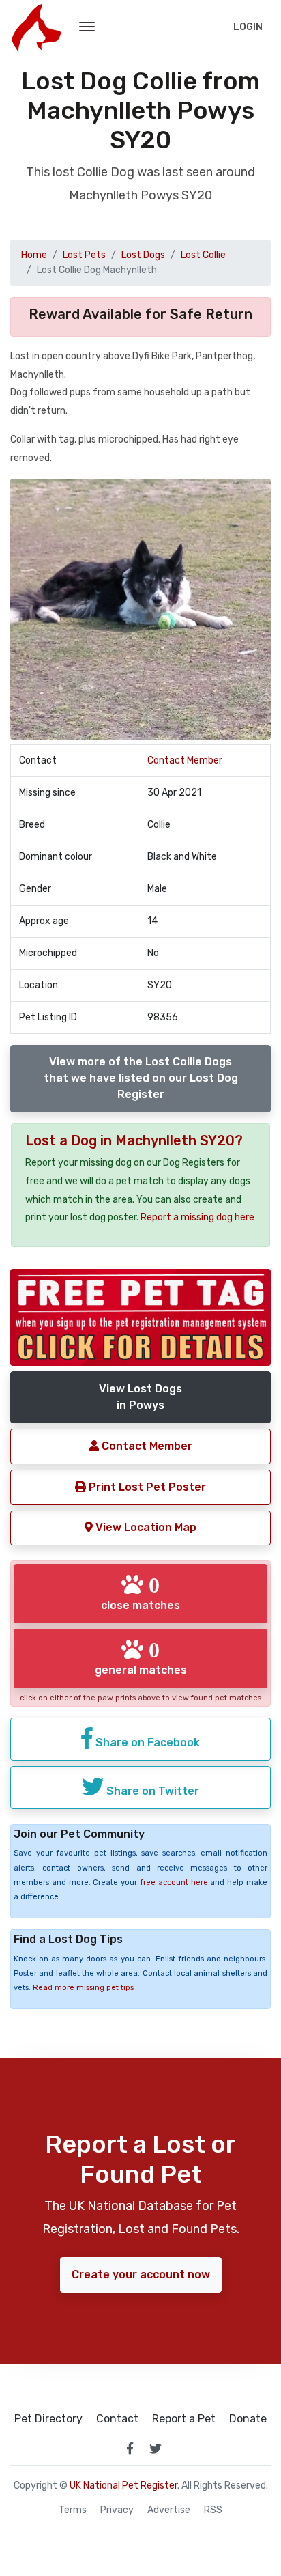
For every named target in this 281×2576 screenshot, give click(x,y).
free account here (174, 1882)
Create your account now (141, 2274)
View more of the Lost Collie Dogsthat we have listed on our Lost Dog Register (141, 1078)
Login (248, 27)
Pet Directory (48, 2419)
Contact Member (185, 760)
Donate (248, 2419)
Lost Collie (203, 255)
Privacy (117, 2510)
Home (34, 255)
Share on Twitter (151, 1791)
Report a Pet (184, 2419)
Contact (117, 2419)
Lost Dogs (143, 255)
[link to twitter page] (156, 2448)
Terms (73, 2510)
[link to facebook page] (130, 2448)
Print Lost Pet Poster (146, 1487)
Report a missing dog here (197, 1217)
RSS (213, 2510)
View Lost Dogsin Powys (140, 1397)
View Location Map (145, 1527)
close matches (140, 1593)
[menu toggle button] (87, 27)
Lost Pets (84, 255)
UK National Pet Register (123, 2486)
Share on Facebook (146, 1742)
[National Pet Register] (36, 27)
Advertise (169, 2510)
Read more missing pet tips (83, 1988)
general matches (141, 1657)
